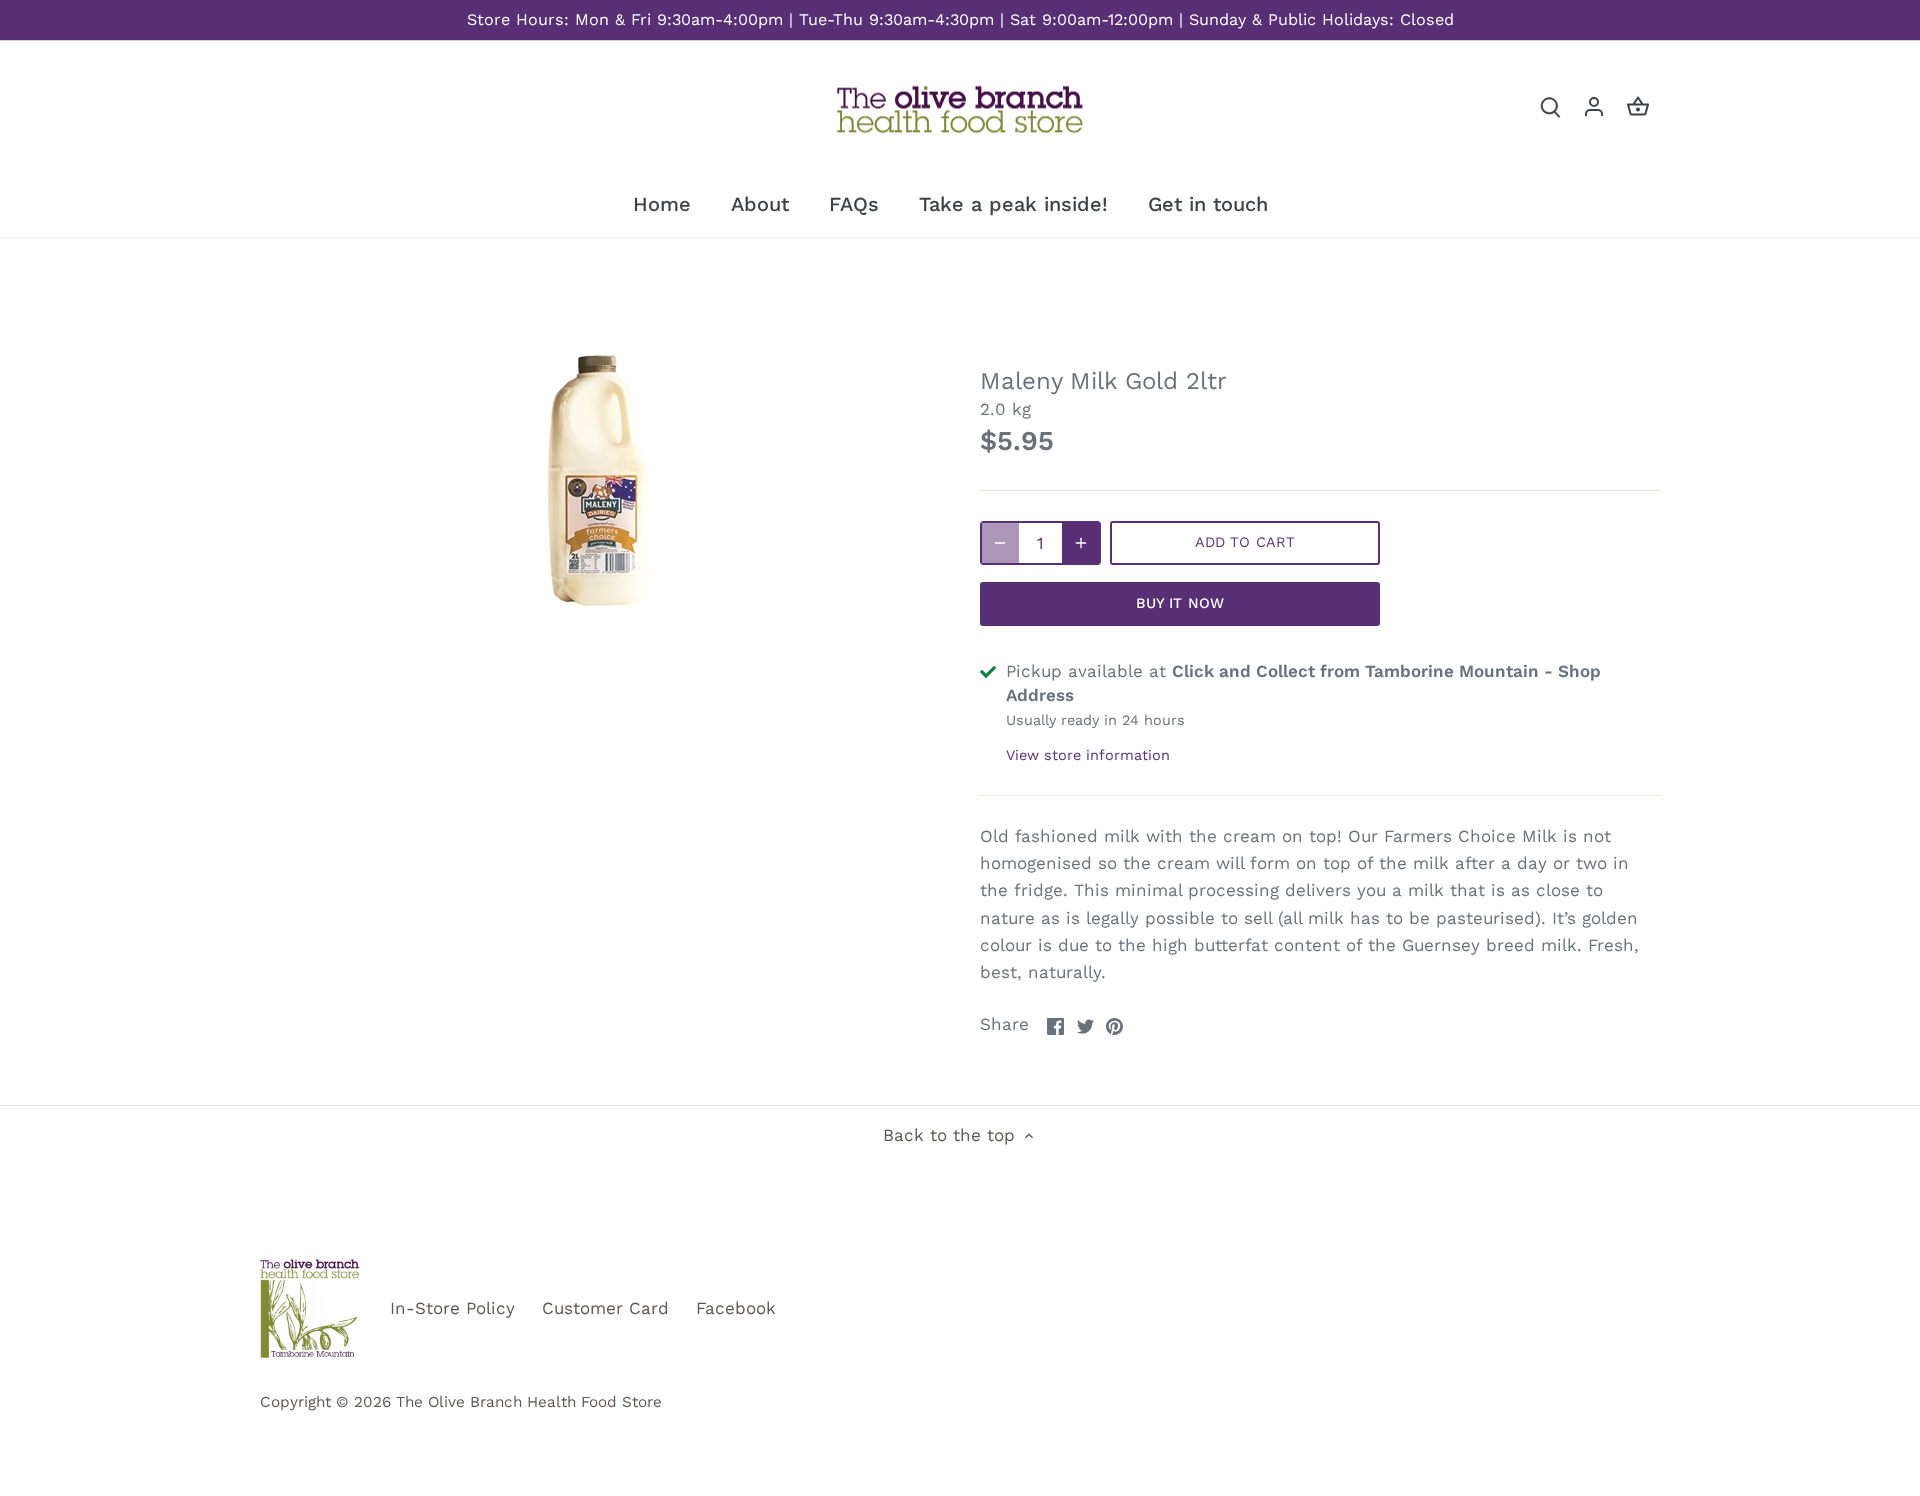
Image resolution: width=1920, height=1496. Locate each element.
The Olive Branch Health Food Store (529, 1402)
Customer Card (605, 1308)
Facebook (736, 1308)
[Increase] (1081, 543)
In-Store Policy (452, 1308)
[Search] (1550, 106)
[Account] (1594, 106)
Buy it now (1180, 603)
